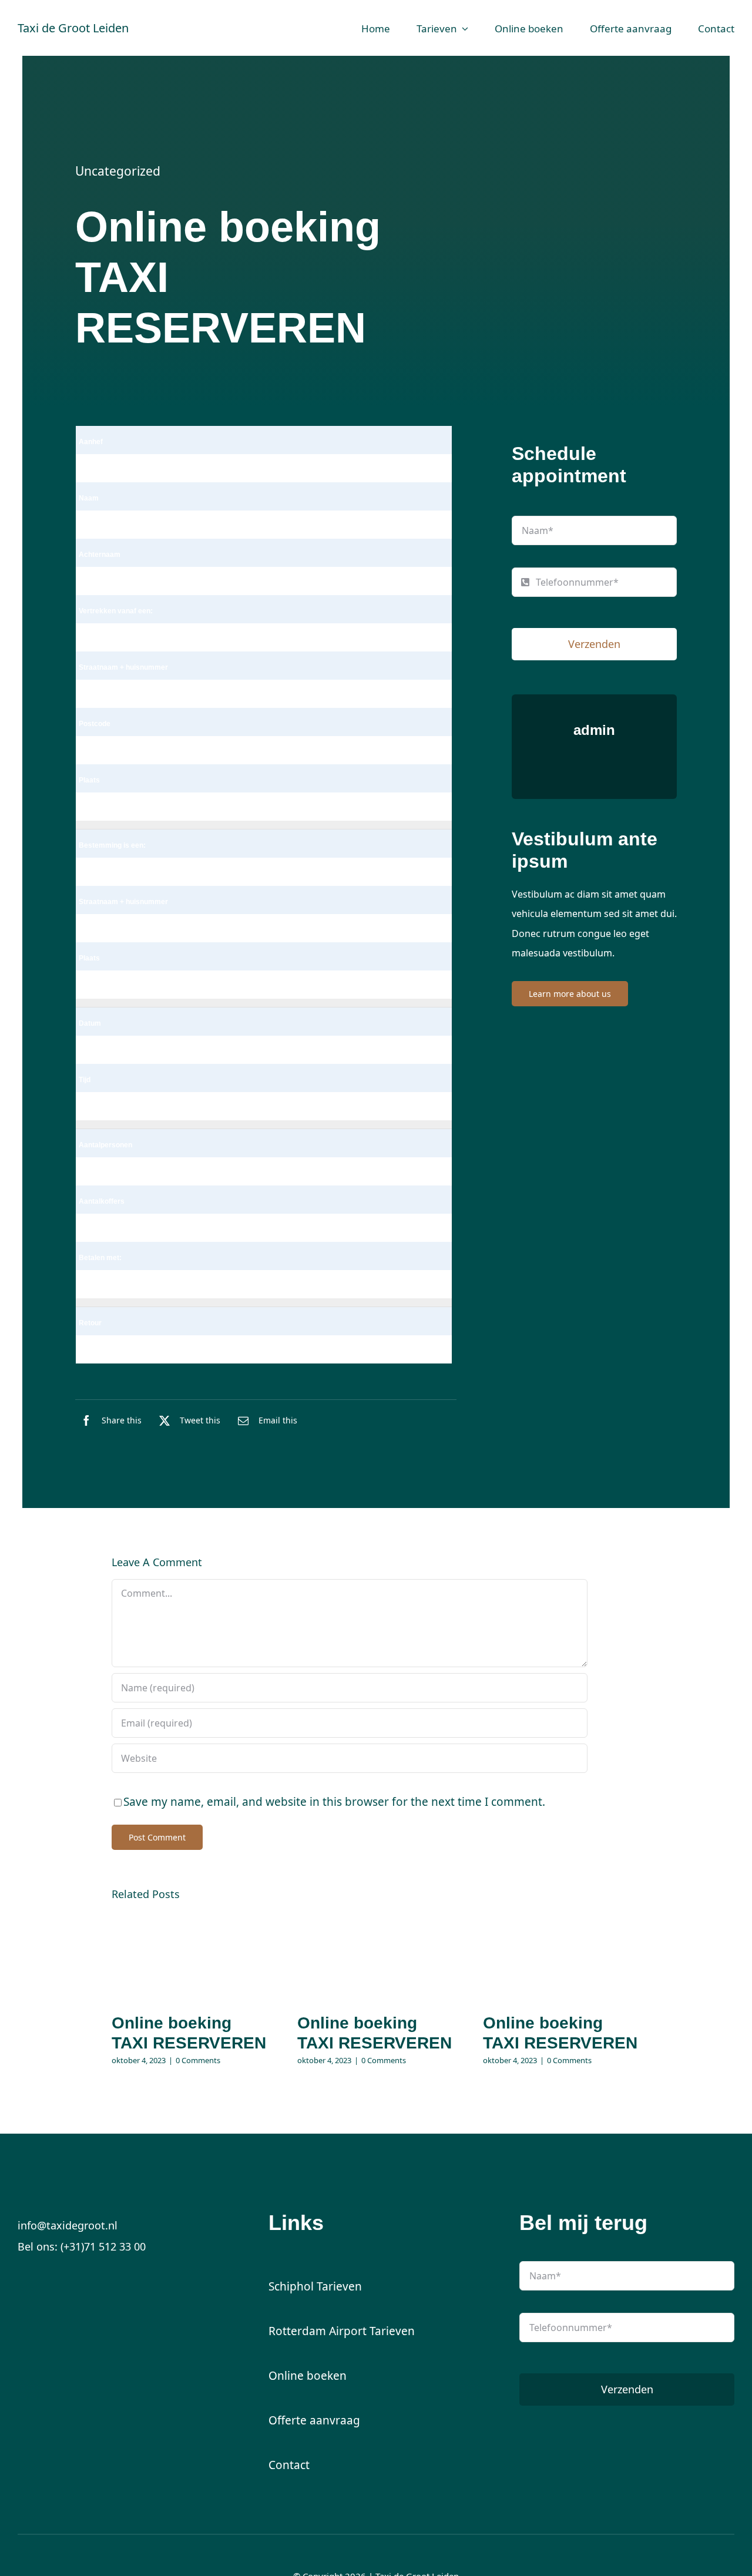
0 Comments (198, 2060)
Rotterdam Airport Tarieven (342, 2331)
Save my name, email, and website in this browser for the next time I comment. (334, 1802)
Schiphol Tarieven (315, 2286)
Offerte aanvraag (314, 2420)
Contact (289, 2465)
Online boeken (308, 2376)
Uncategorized (118, 171)
